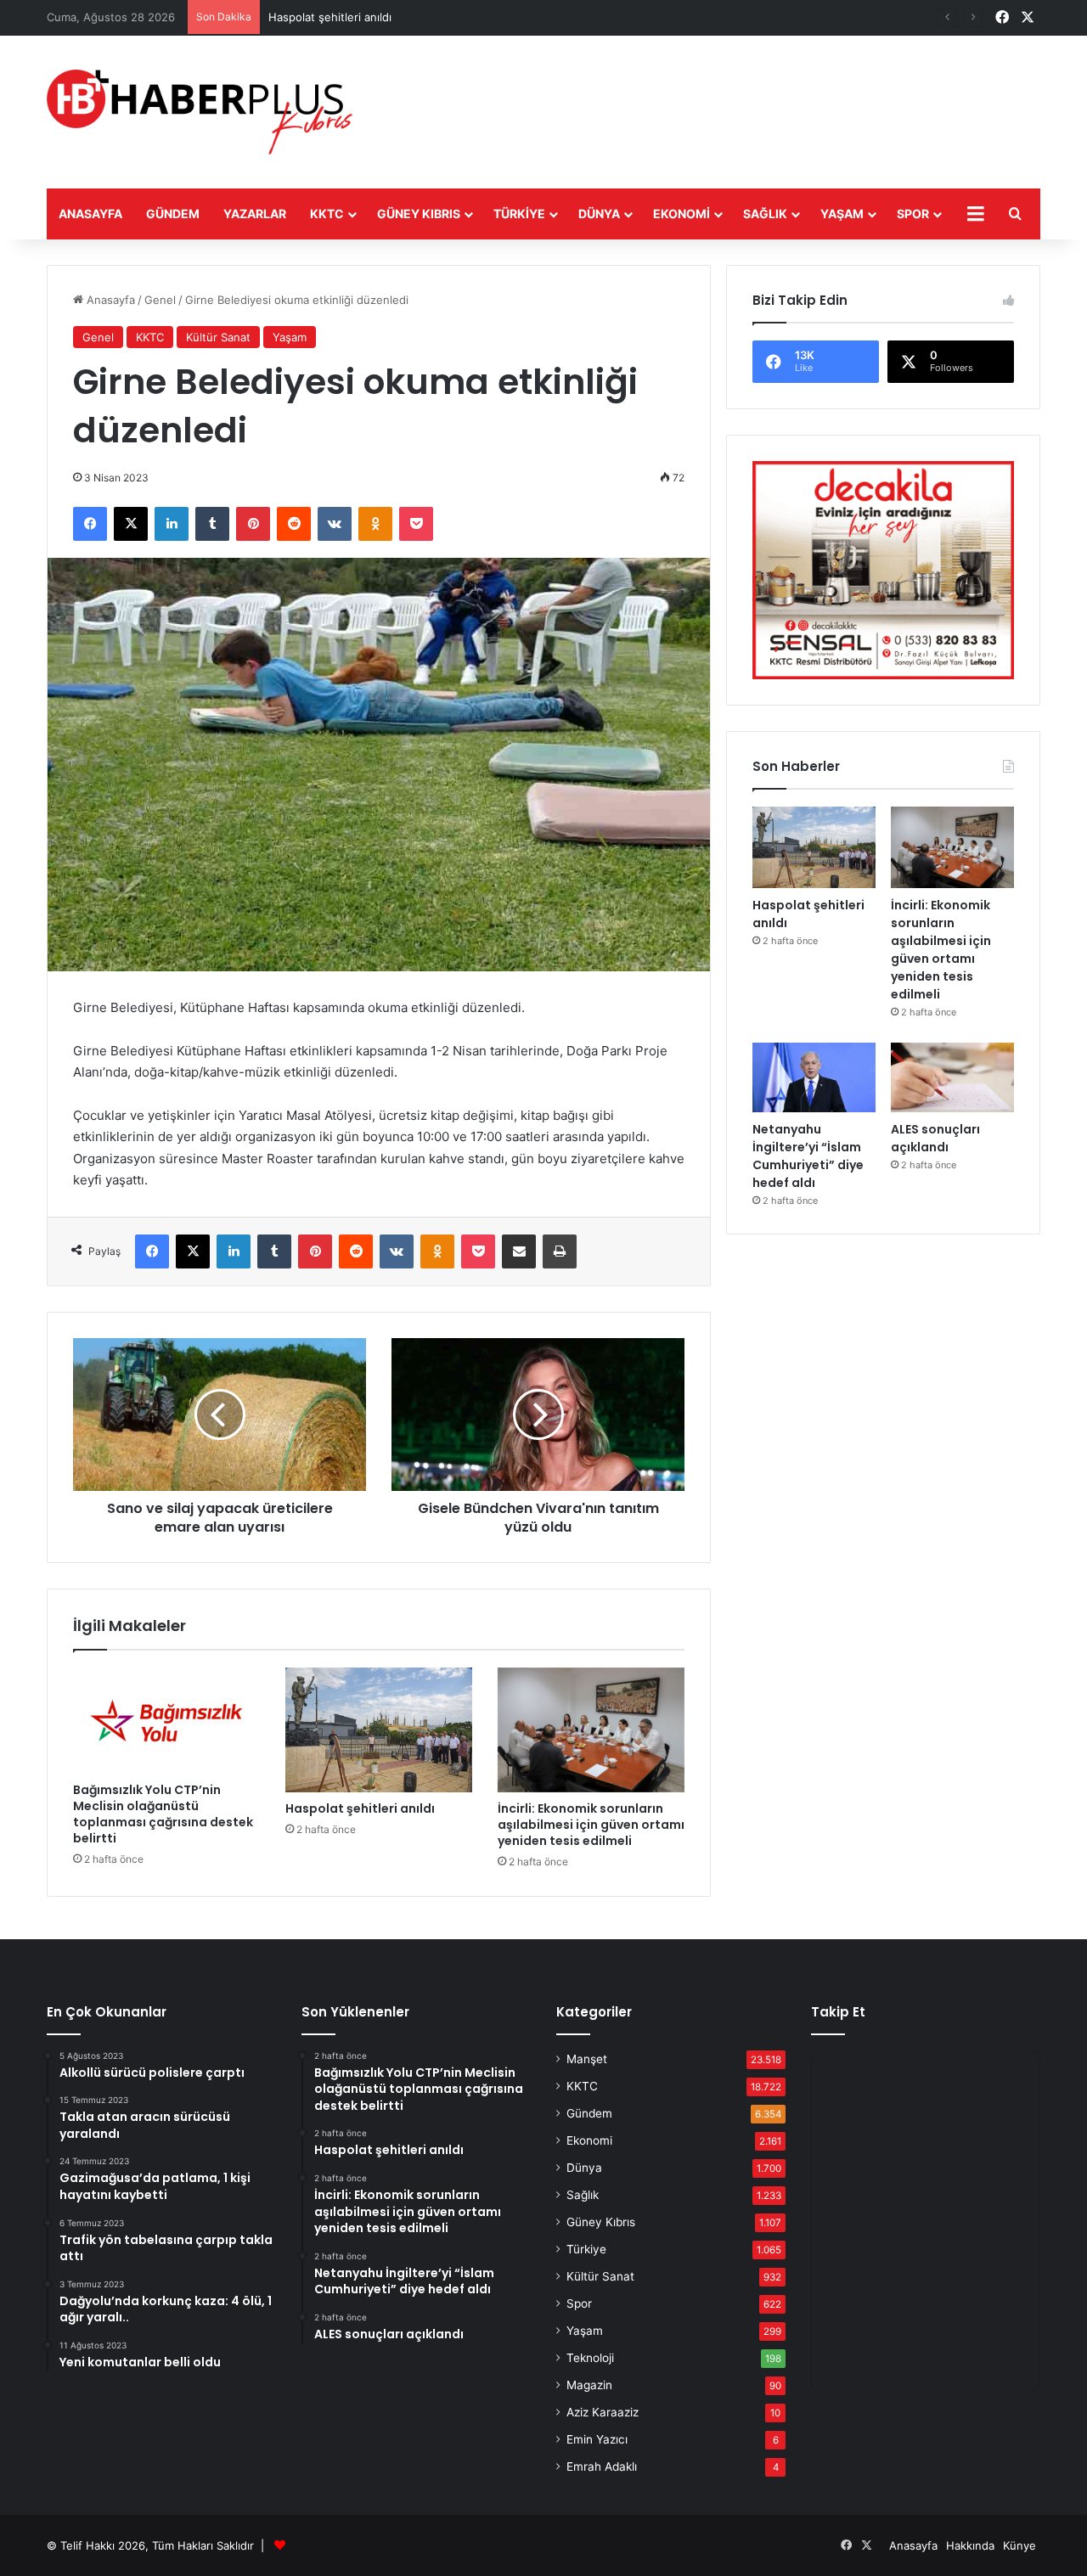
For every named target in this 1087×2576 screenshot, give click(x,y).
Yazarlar (255, 214)
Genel (160, 300)
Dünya (599, 214)
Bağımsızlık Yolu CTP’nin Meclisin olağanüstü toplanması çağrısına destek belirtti (163, 1814)
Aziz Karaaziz (603, 2412)
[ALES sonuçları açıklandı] (952, 1077)
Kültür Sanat (218, 337)
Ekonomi (681, 214)
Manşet (587, 2059)
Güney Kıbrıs (419, 214)
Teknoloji (590, 2358)
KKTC (327, 214)
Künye (1019, 2545)
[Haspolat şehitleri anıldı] (379, 1730)
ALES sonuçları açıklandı (935, 1138)
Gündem (173, 214)
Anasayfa (90, 214)
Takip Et (838, 2012)
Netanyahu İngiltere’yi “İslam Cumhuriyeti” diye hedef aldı (808, 1156)
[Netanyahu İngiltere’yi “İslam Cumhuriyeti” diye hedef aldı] (814, 1077)
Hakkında (970, 2545)
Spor (913, 214)
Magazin (589, 2385)
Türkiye (519, 214)
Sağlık (765, 214)
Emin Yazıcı (597, 2439)
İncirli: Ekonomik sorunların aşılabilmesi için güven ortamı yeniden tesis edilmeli (591, 1825)
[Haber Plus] (200, 112)
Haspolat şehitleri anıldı (330, 17)
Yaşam (842, 214)
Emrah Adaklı (602, 2466)
